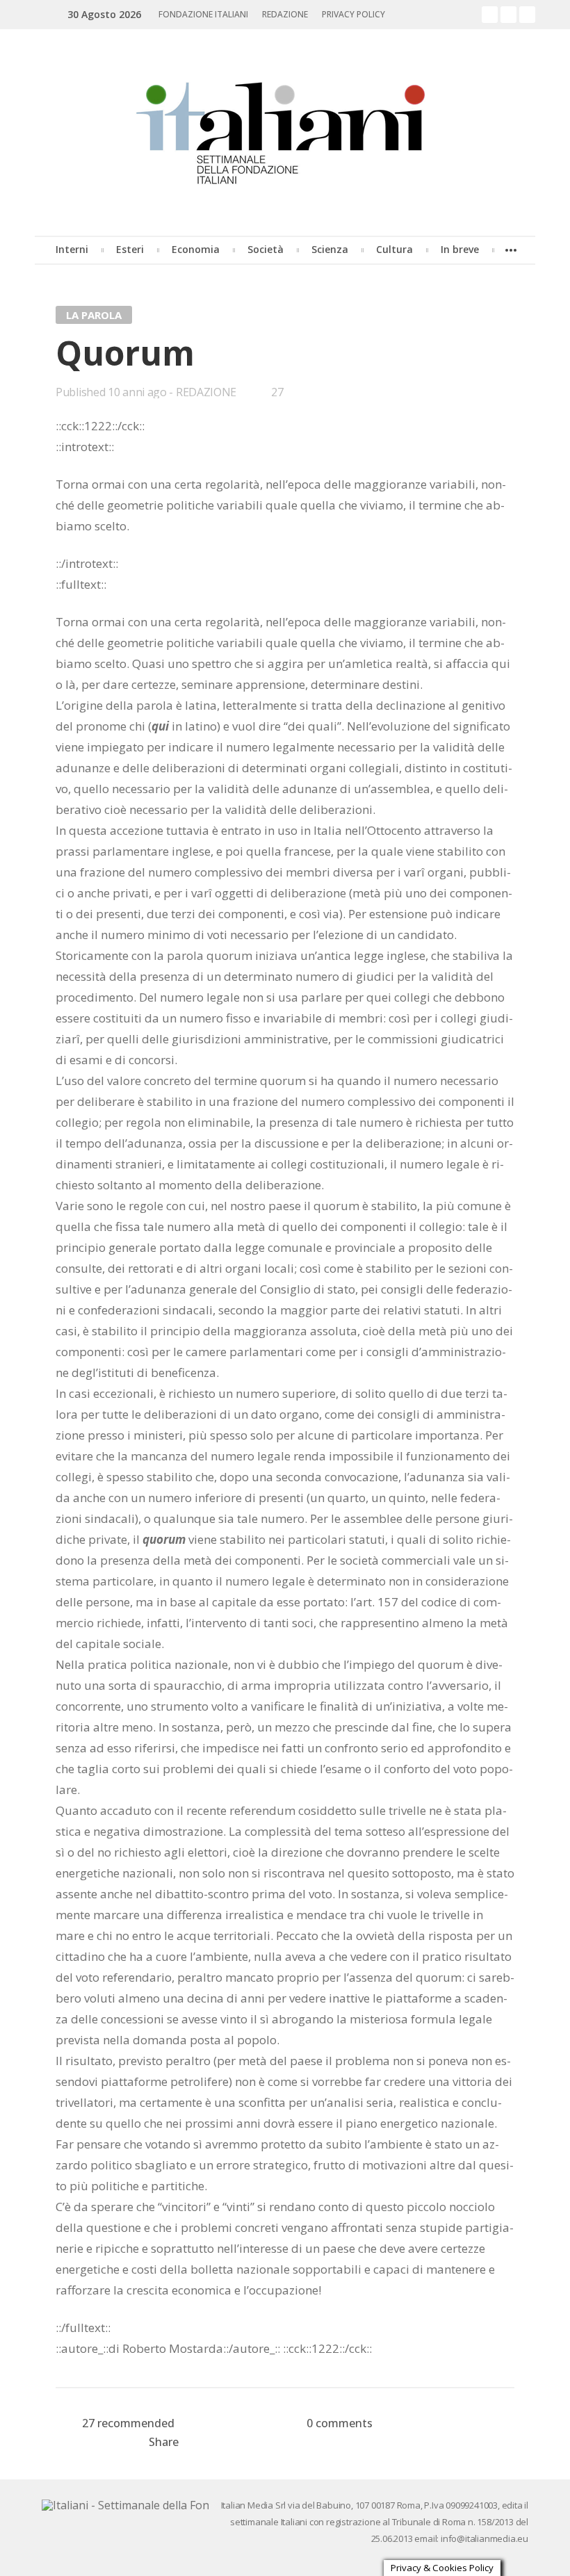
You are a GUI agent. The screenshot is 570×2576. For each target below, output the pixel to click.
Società (266, 249)
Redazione (285, 14)
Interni (72, 249)
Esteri (130, 249)
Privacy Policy (353, 14)
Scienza (330, 249)
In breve (460, 249)
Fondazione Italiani (203, 14)
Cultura (394, 249)
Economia (196, 249)
